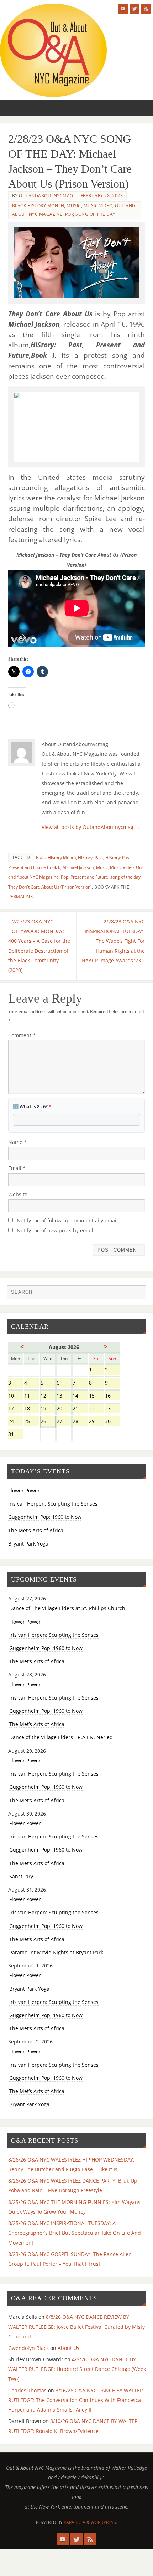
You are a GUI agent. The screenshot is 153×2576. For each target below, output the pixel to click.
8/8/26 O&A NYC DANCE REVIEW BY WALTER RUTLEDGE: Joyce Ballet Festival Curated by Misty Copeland (76, 2326)
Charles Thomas (27, 2390)
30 (112, 1422)
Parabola (75, 2522)
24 (15, 1422)
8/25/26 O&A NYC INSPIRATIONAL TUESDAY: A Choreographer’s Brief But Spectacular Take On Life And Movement (75, 2233)
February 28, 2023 (102, 196)
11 (31, 1396)
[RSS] (146, 9)
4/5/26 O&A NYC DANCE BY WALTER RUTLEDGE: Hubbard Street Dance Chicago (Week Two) (77, 2369)
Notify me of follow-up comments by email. (68, 1220)
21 (80, 1409)
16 (112, 1396)
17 (15, 1409)
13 (64, 1396)
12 (48, 1396)
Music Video (98, 206)
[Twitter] (134, 9)
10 (15, 1396)
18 (31, 1409)
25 (31, 1422)
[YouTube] (123, 9)
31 (15, 1435)
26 (48, 1422)
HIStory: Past (91, 858)
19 (48, 1409)
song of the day (125, 877)
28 (80, 1422)
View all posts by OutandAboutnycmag (91, 827)
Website (18, 1194)
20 (64, 1409)
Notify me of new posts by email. (56, 1230)
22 (96, 1409)
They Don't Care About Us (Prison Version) (50, 887)
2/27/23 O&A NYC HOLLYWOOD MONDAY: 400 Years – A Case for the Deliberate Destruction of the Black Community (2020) (39, 946)
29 (96, 1422)
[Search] (137, 1294)
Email (17, 1168)
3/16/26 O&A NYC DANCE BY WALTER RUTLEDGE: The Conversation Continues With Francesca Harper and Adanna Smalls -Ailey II (76, 2400)
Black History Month (38, 206)
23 (112, 1409)
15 (96, 1396)
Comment (22, 1035)
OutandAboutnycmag (46, 196)
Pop (69, 214)
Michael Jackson (78, 867)
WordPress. (104, 2522)
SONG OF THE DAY (96, 214)
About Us (68, 2348)
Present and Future (89, 877)
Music (74, 206)
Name (17, 1142)
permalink (21, 897)
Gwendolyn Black (28, 2348)
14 (80, 1396)
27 (64, 1422)
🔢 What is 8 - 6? (32, 1106)
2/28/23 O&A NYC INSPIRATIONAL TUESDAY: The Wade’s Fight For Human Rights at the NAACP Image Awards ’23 (113, 941)
